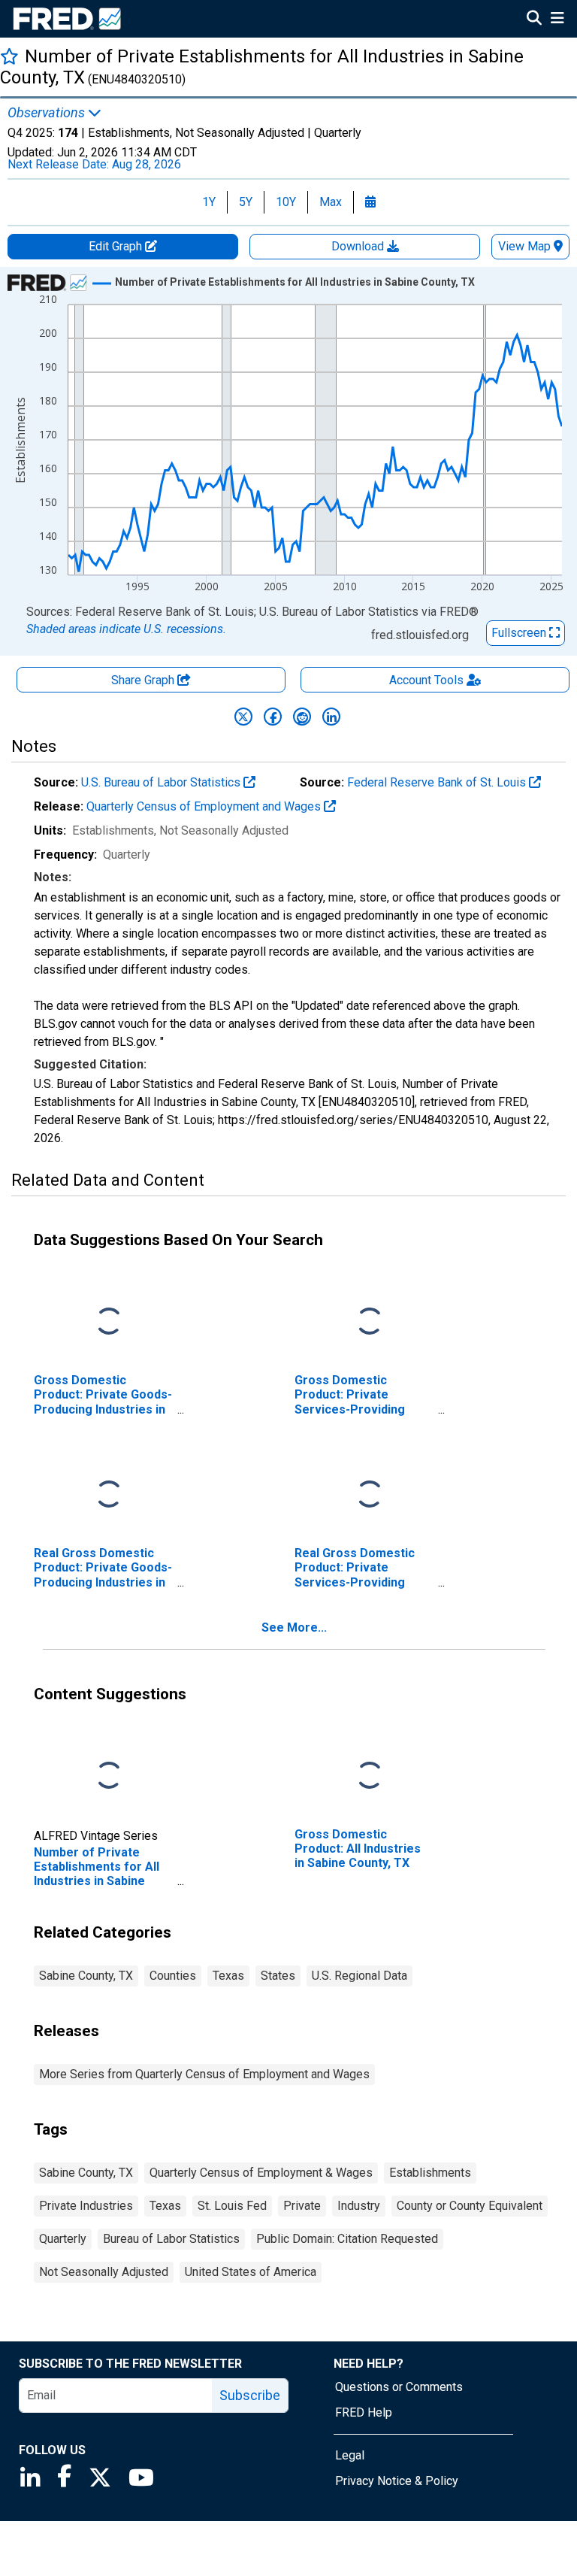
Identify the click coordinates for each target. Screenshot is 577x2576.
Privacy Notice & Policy (397, 2481)
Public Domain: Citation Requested (347, 2239)
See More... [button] (294, 1627)
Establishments (430, 2173)
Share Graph (144, 680)
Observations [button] (48, 113)
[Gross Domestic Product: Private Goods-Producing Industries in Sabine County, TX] (109, 1322)
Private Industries (86, 2206)
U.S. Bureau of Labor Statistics (162, 782)
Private (302, 2206)
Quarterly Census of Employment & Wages (261, 2173)
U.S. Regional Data (359, 1976)
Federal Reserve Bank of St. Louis (438, 782)
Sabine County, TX (86, 1976)
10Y (286, 202)
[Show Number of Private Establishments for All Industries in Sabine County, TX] (295, 282)
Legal (350, 2455)
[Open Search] (534, 20)
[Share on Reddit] (302, 717)
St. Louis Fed (232, 2206)
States (278, 1976)
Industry (359, 2206)
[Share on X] (243, 717)
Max (331, 202)
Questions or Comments (399, 2387)
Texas (228, 1976)
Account (426, 680)
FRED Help (364, 2412)
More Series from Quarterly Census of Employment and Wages (204, 2074)
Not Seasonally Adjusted (104, 2272)
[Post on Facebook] (273, 717)
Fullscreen (520, 633)
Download (359, 246)
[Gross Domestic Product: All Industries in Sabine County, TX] (370, 1776)
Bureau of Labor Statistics (171, 2239)
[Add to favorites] (9, 56)
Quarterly (63, 2239)
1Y (209, 202)
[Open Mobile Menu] (557, 20)
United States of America (251, 2272)
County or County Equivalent (470, 2206)
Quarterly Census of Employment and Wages (205, 806)
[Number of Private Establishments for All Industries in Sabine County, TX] (109, 1776)
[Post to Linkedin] (331, 717)
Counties (173, 1976)
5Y (246, 202)
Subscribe (250, 2395)
